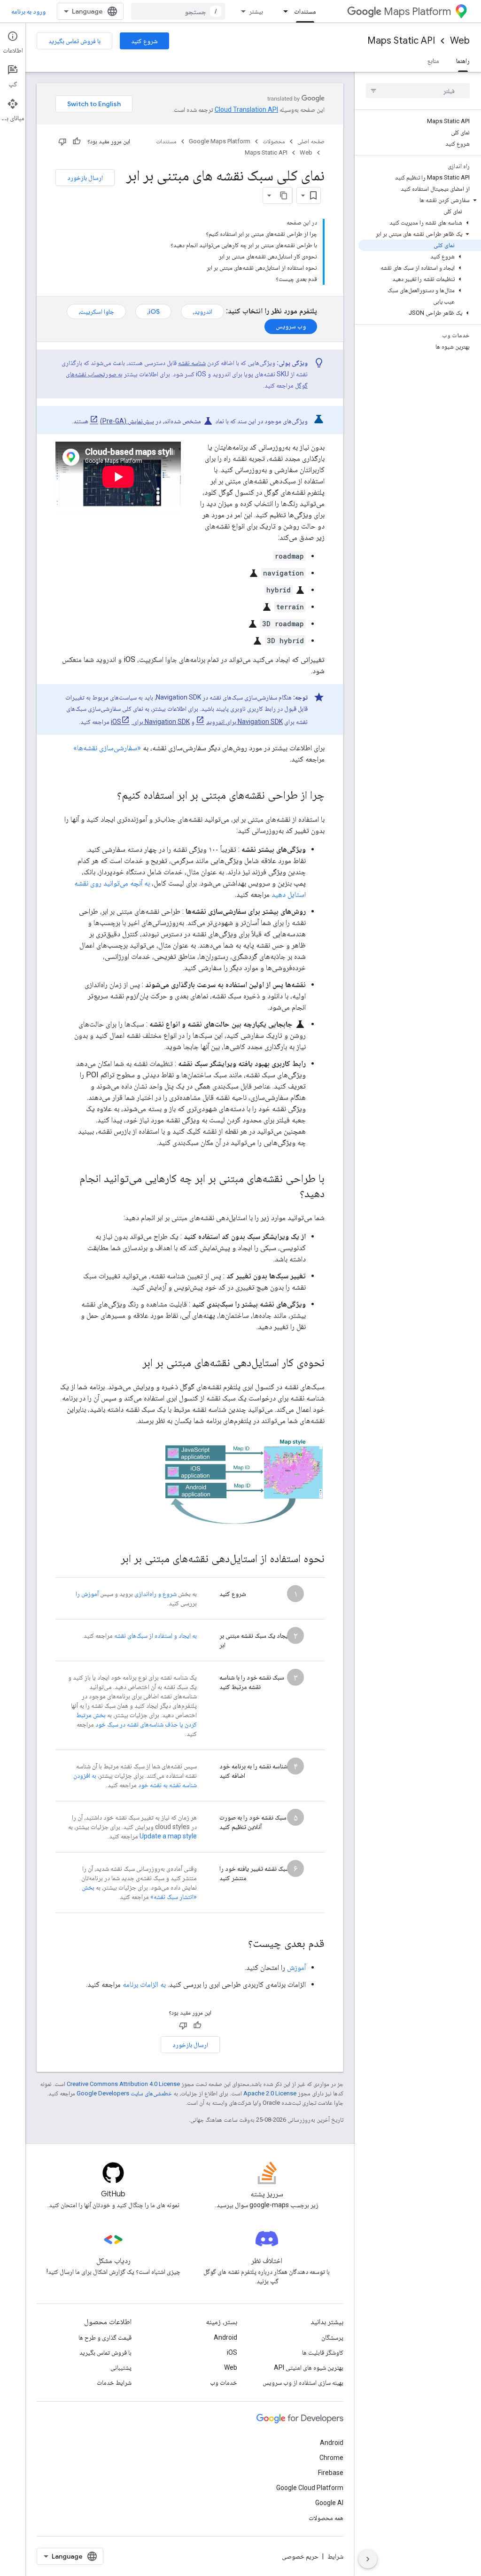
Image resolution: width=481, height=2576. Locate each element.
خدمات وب (224, 2382)
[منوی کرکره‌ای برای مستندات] (283, 11)
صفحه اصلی (311, 141)
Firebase (331, 2473)
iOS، (153, 311)
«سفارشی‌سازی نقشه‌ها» (107, 748)
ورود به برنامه (28, 11)
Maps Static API (401, 41)
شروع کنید (144, 41)
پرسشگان (332, 2337)
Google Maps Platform (220, 141)
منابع (433, 61)
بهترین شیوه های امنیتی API (309, 2367)
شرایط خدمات (114, 2382)
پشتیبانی (121, 2367)
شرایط (335, 2556)
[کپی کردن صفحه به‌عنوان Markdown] (284, 195)
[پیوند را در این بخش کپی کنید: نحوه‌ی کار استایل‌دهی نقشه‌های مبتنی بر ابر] (133, 1363)
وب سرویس (291, 326)
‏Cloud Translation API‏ (246, 109)
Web (460, 41)
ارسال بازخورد (85, 178)
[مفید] (77, 141)
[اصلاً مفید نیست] (62, 141)
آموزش (296, 1967)
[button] (420, 200)
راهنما (463, 61)
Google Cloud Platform (310, 2488)
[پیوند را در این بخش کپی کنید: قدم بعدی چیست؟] (239, 1944)
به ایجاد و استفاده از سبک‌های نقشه (155, 1635)
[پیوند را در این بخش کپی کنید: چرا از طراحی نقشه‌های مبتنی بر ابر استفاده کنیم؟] (108, 796)
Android (225, 2337)
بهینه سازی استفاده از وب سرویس (303, 2382)
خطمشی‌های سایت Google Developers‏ (124, 2093)
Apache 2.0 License (270, 2093)
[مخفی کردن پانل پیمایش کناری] (368, 2559)
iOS (232, 2352)
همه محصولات (326, 2518)
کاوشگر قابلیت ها (323, 2352)
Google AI (329, 2503)
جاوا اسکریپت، (96, 311)
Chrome (331, 2458)
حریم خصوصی (300, 2556)
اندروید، (202, 311)
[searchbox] (418, 91)
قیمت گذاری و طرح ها (105, 2337)
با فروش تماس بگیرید (74, 41)
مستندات (305, 11)
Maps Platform (417, 12)
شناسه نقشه (192, 363)
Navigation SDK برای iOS (150, 722)
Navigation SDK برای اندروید (244, 722)
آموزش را (87, 1594)
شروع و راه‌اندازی (155, 1594)
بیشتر (256, 11)
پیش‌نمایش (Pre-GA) (127, 421)
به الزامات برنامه (144, 1984)
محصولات (274, 141)
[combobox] (178, 11)
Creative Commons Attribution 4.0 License (123, 2084)
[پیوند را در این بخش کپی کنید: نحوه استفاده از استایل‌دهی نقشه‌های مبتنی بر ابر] (111, 1559)
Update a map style (168, 1836)
